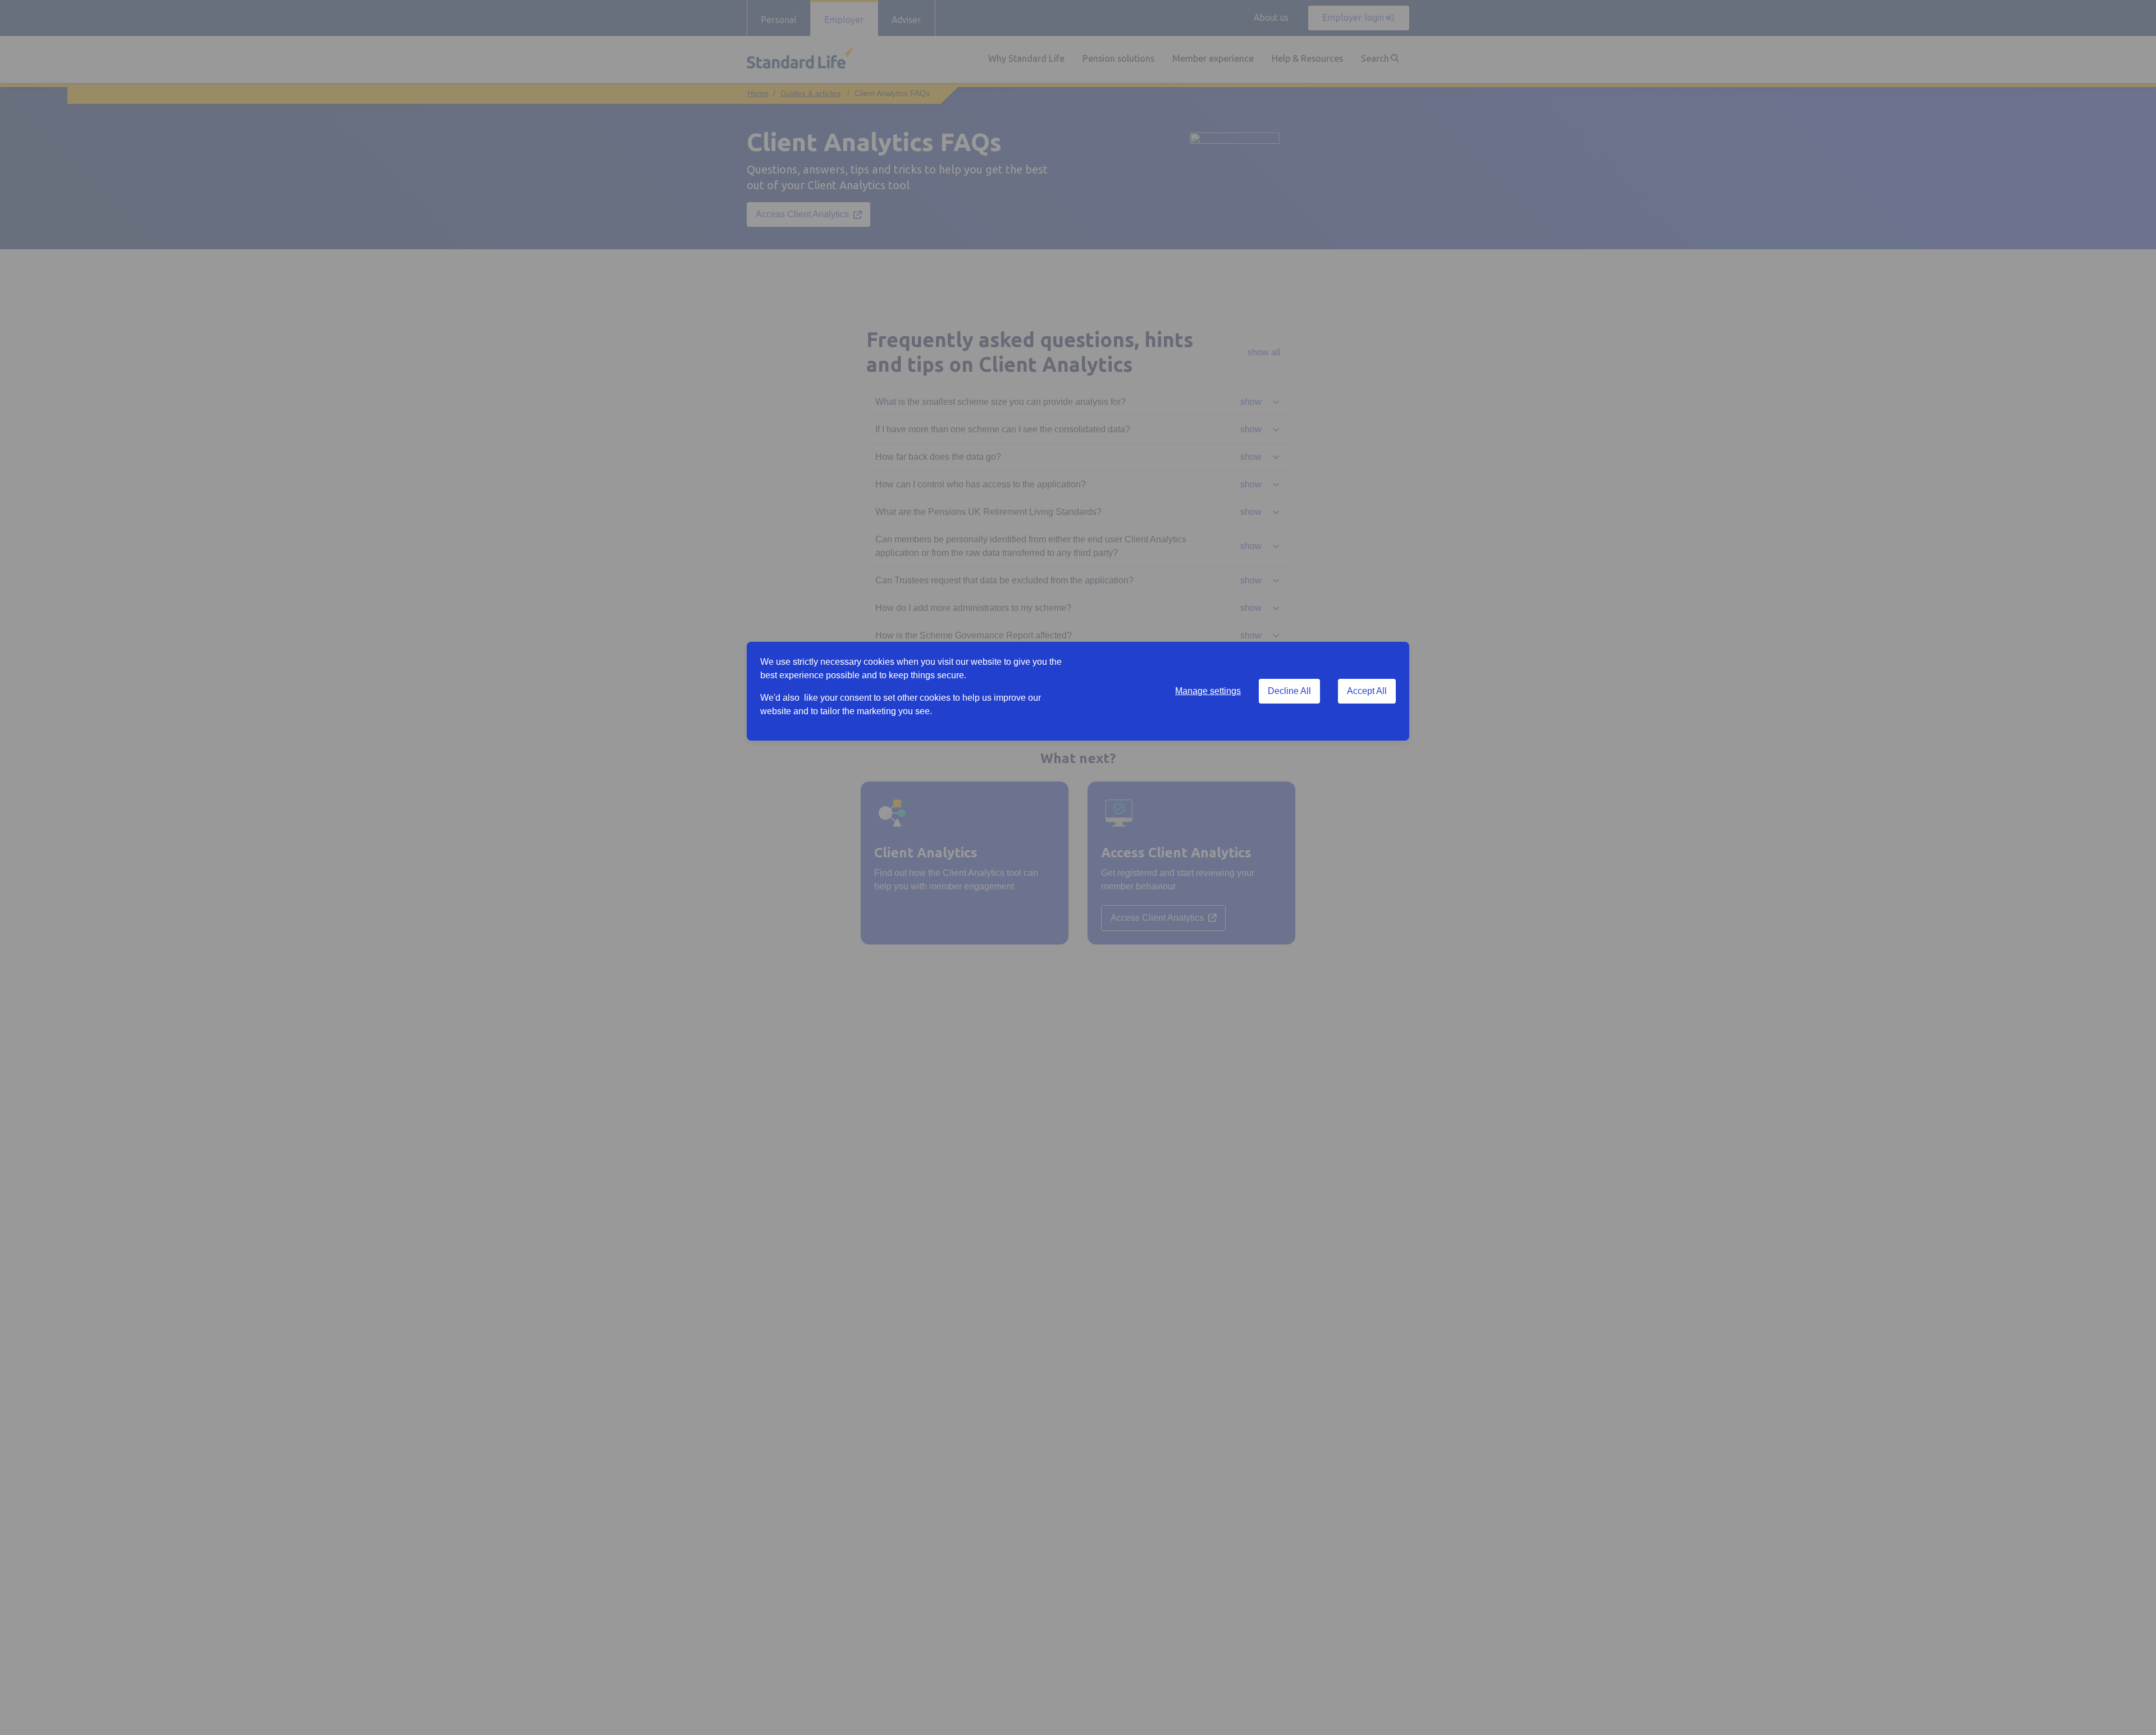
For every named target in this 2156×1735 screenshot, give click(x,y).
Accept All (1367, 691)
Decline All (1289, 691)
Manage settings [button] (1208, 691)
